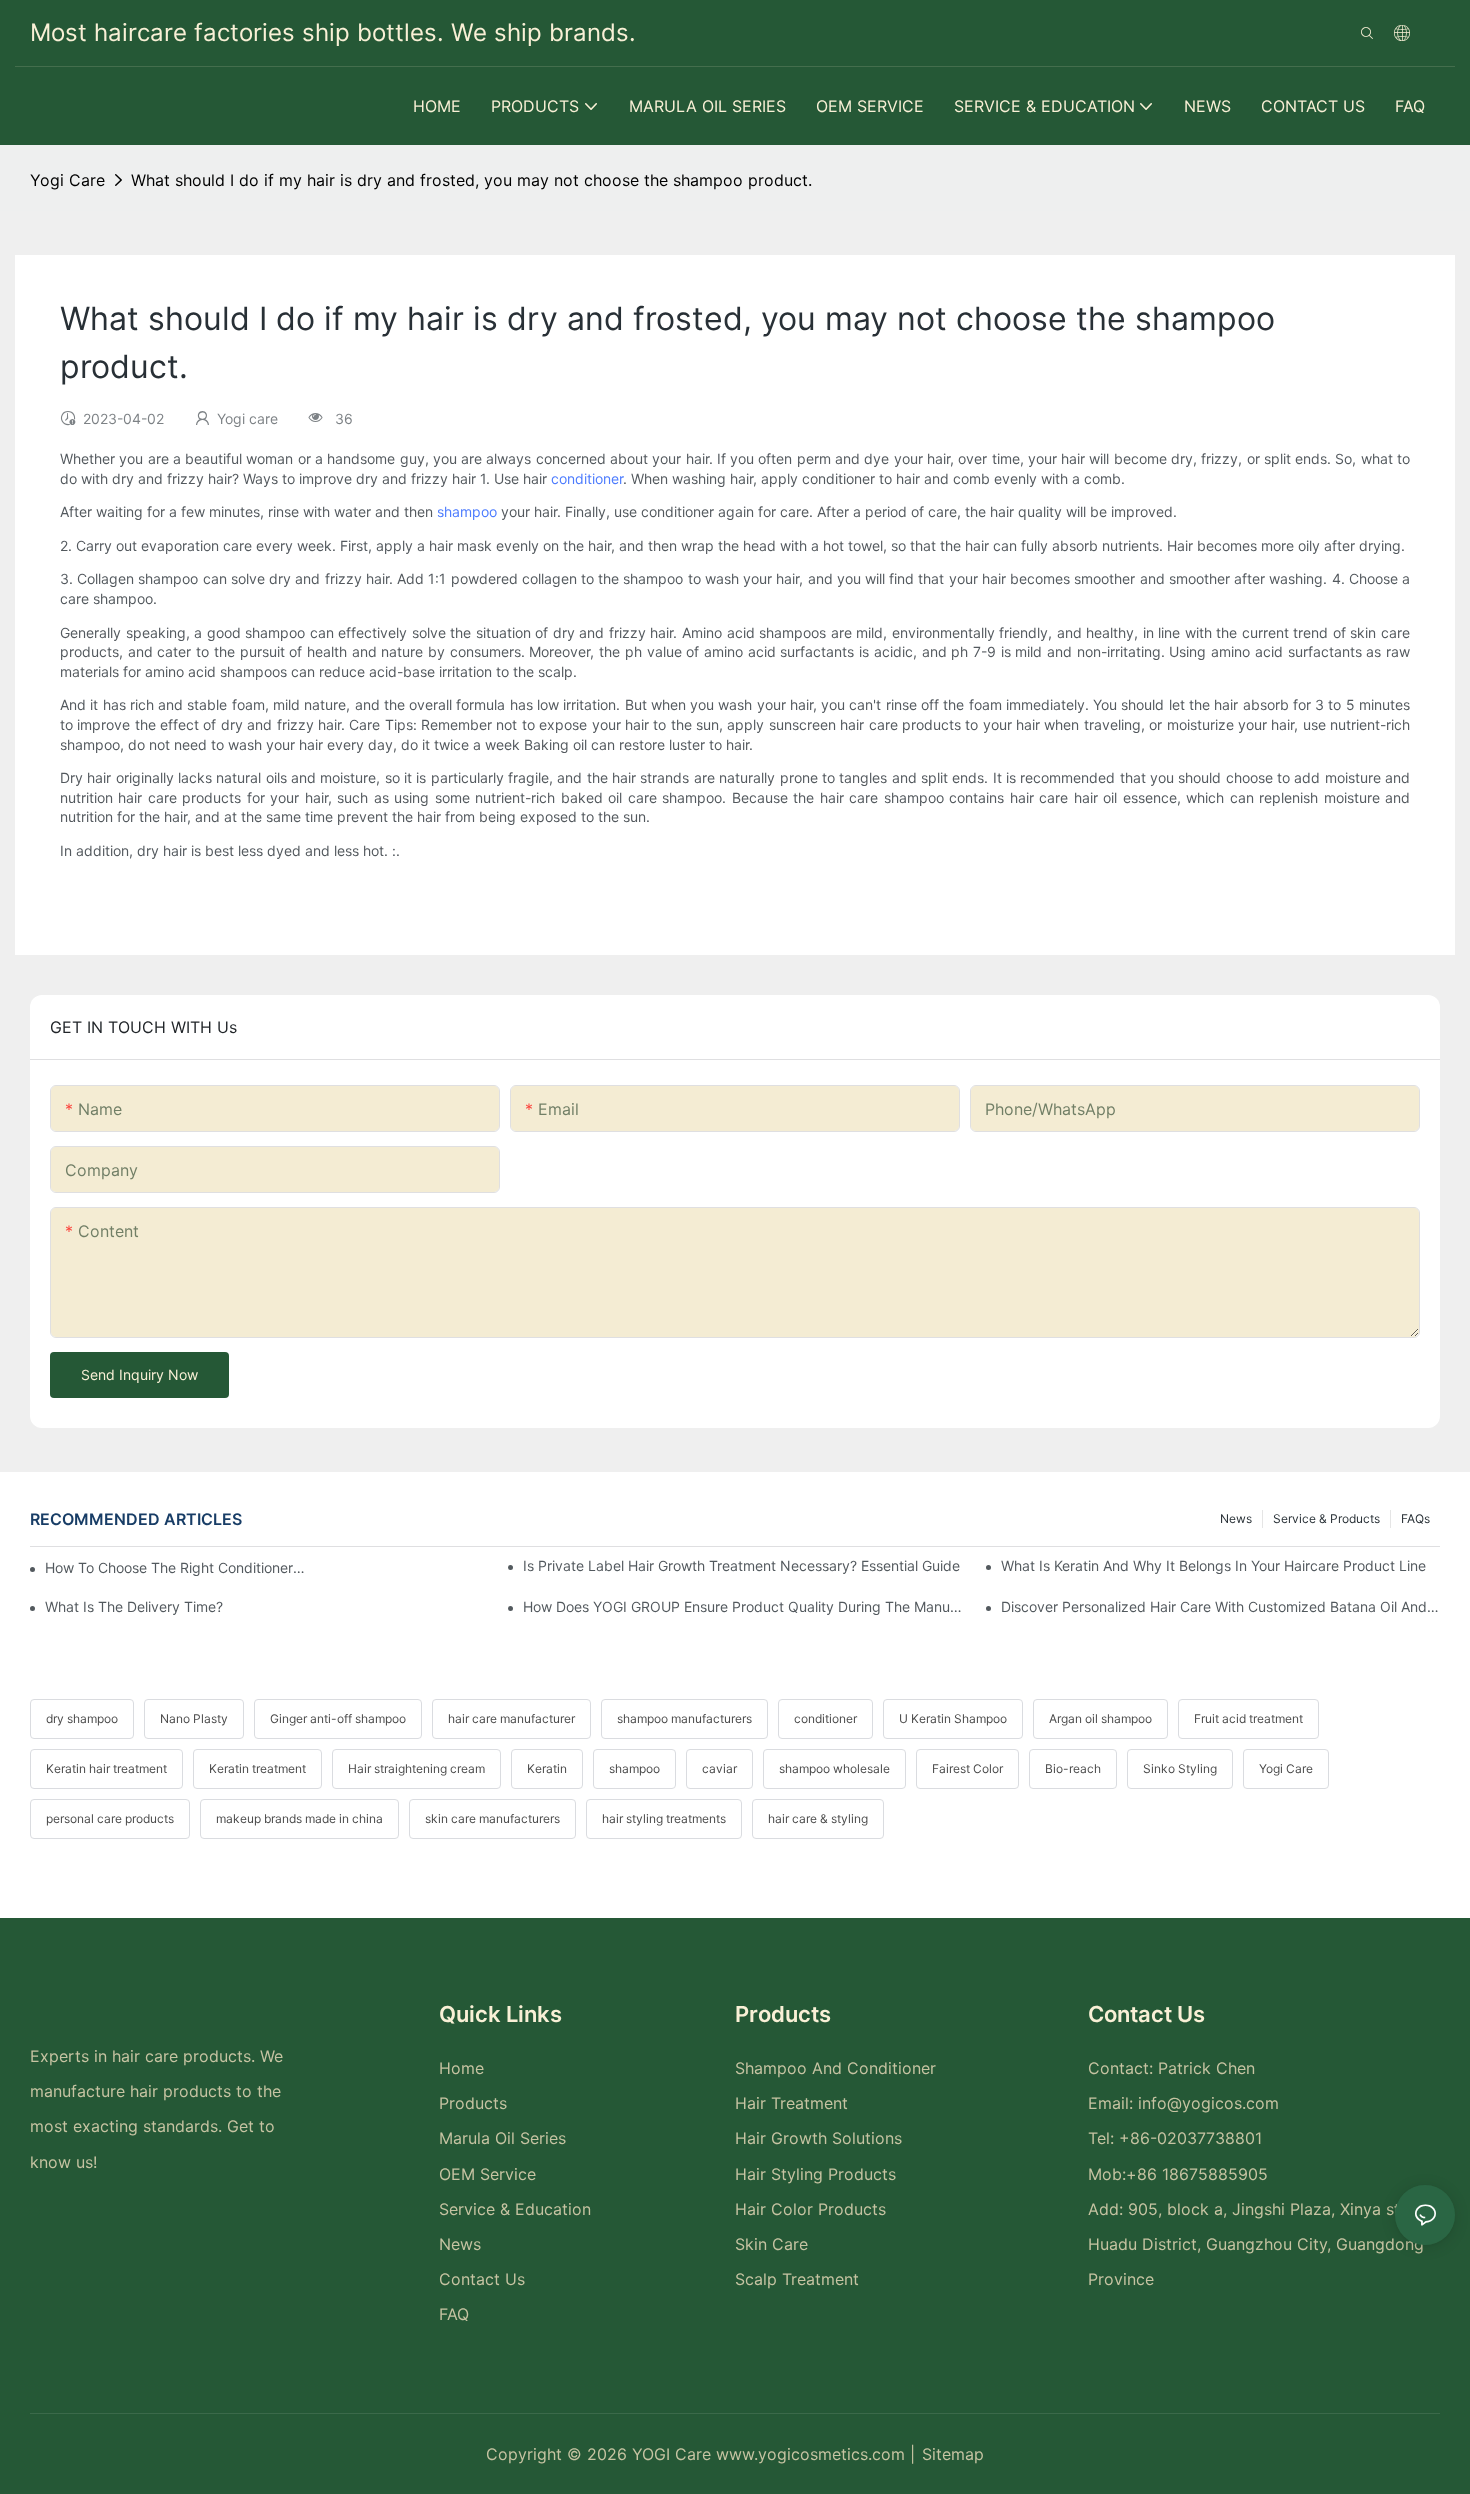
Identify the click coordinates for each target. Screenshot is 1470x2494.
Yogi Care (1286, 1768)
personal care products (110, 1818)
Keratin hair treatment (106, 1768)
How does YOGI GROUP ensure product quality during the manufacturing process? (742, 1606)
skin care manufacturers (492, 1818)
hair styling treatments (664, 1818)
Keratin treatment (257, 1768)
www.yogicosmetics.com (813, 2454)
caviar (719, 1768)
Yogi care (67, 180)
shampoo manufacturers (684, 1718)
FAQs (1415, 1518)
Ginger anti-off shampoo (338, 1718)
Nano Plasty (194, 1718)
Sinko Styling (1180, 1768)
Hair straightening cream (416, 1768)
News (1236, 1518)
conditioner (587, 478)
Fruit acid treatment (1248, 1718)
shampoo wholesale (834, 1768)
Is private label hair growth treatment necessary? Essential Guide (741, 1565)
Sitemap (953, 2454)
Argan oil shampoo (1100, 1718)
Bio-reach (1073, 1768)
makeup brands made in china (299, 1818)
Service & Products (1326, 1518)
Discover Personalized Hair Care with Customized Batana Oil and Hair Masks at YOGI (1220, 1606)
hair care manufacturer (511, 1718)
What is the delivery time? (134, 1606)
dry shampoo (82, 1718)
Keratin (547, 1768)
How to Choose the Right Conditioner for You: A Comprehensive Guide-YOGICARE (176, 1567)
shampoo (467, 511)
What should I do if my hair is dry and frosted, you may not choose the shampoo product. (471, 180)
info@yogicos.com (1208, 2103)
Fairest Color (967, 1768)
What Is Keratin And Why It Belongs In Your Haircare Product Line (1213, 1565)
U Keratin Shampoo (953, 1718)
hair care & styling (818, 1818)
